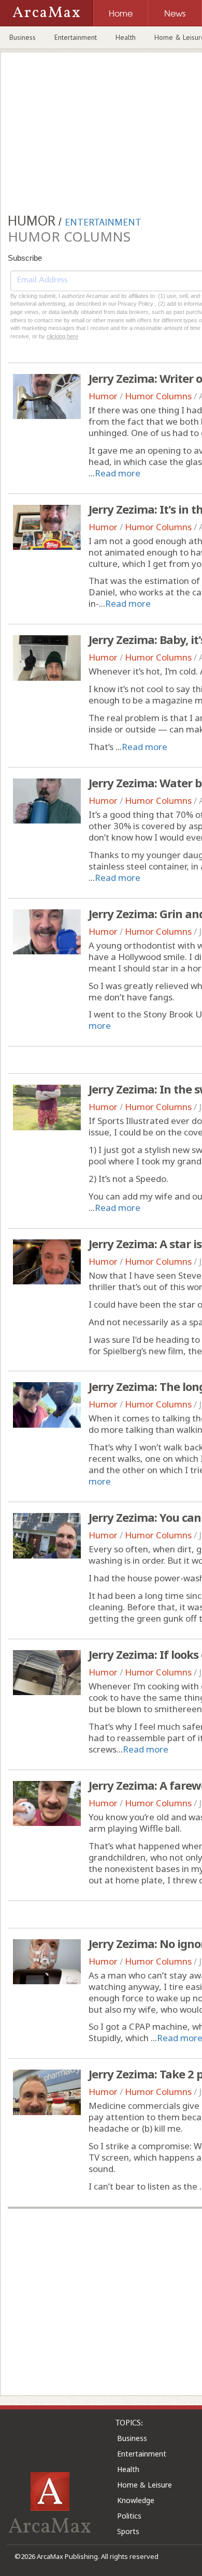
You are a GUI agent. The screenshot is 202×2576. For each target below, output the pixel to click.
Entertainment (76, 37)
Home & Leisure (145, 2485)
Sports (128, 2531)
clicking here (62, 336)
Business (23, 37)
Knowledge (136, 2500)
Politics (129, 2516)
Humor (103, 396)
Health (126, 37)
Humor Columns (158, 396)
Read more (118, 473)
